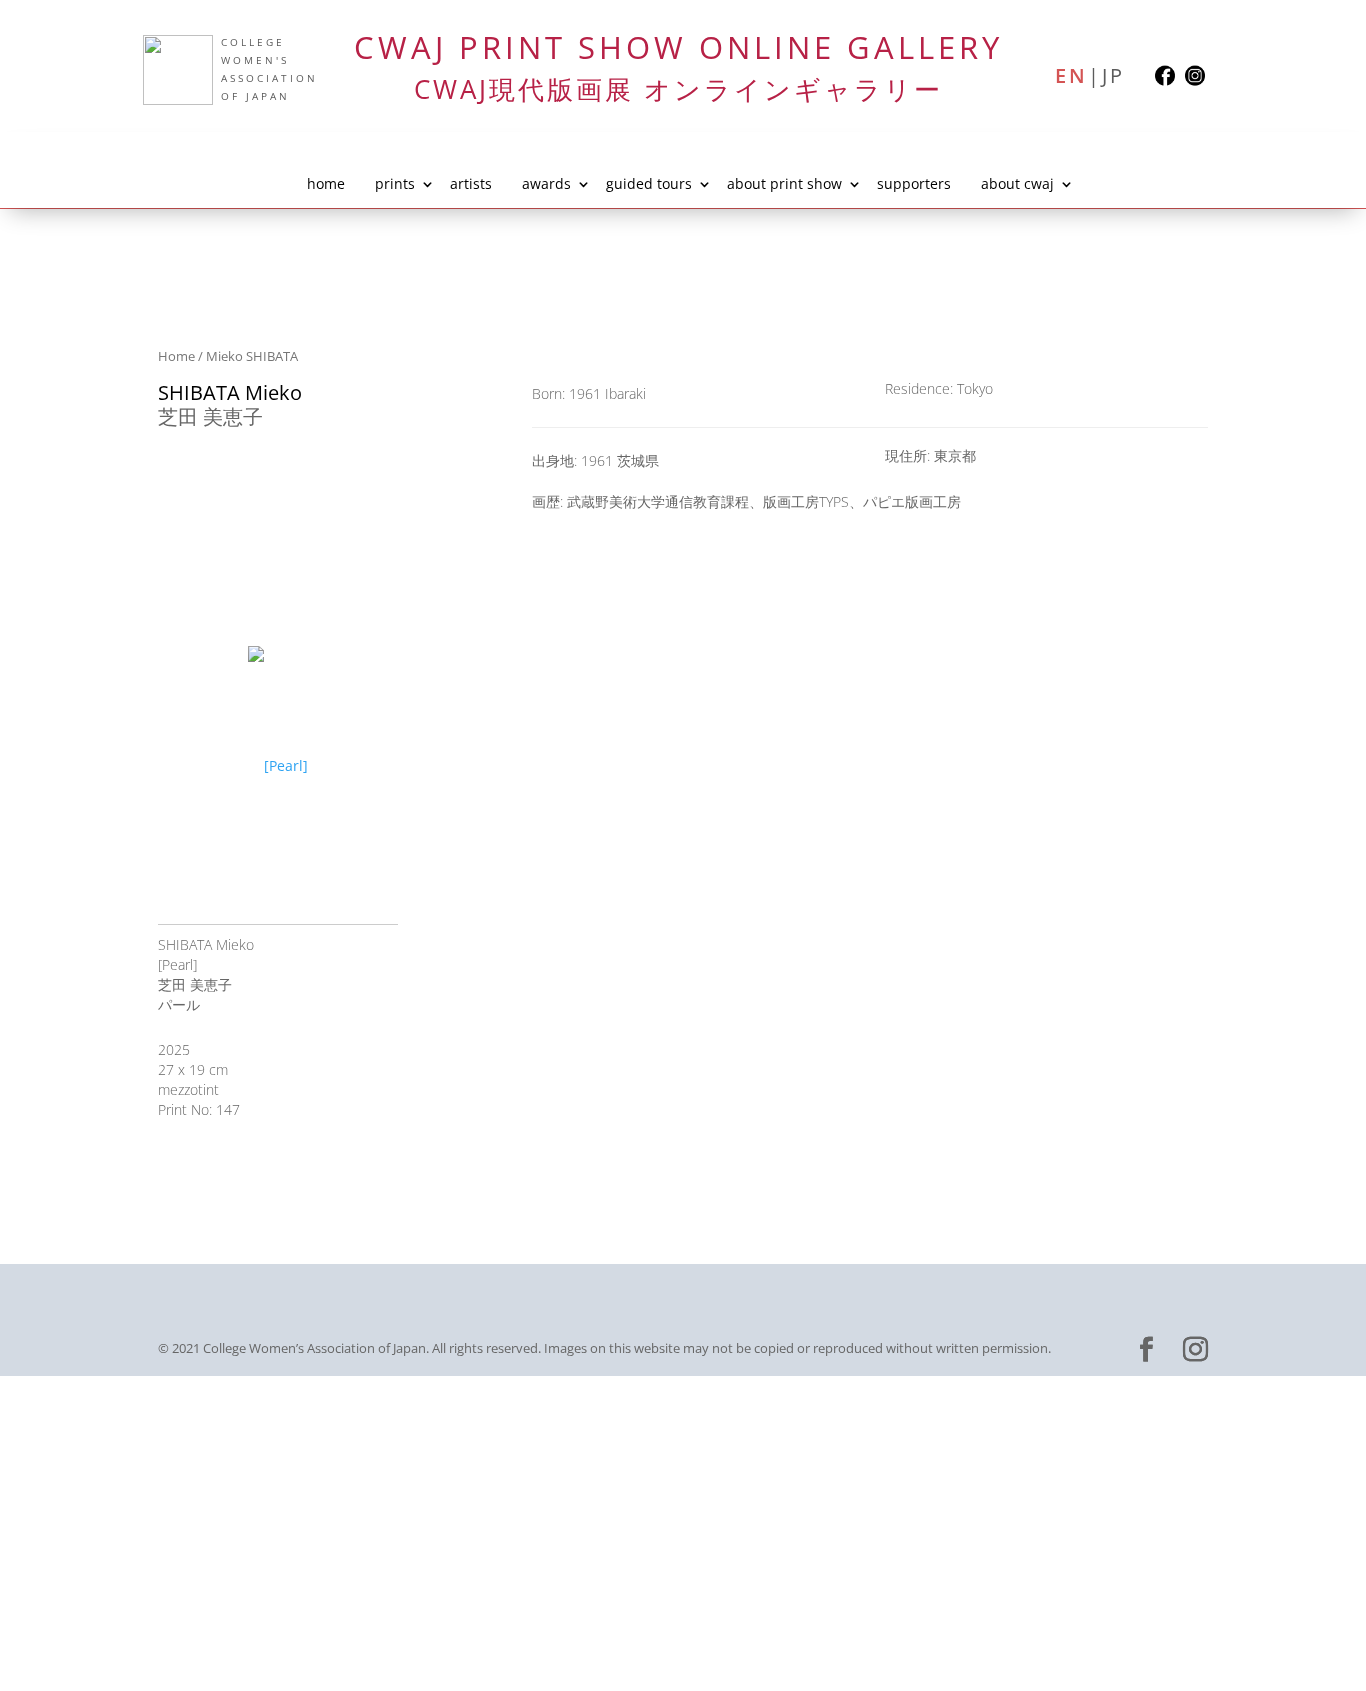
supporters (914, 183)
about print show (784, 183)
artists (471, 183)
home (326, 183)
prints (395, 183)
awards (546, 183)
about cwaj (1017, 183)
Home (176, 356)
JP (1113, 74)
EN (1071, 74)
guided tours (649, 183)
